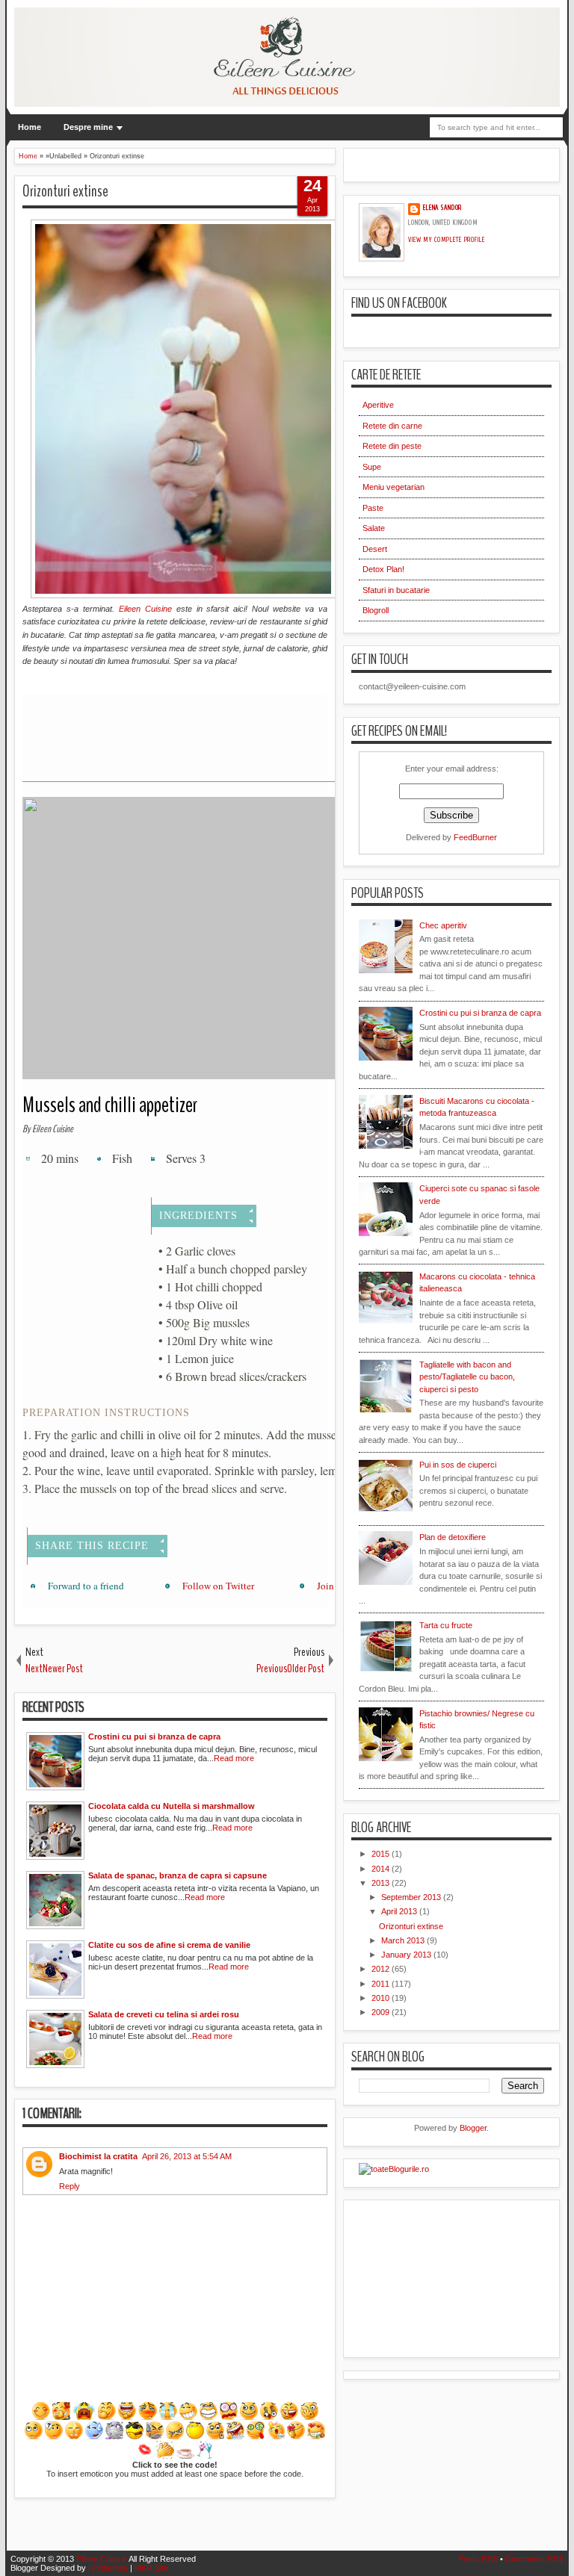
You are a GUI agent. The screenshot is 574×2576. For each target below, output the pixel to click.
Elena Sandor (442, 208)
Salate (374, 528)
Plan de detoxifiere (453, 1537)
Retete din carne (392, 426)
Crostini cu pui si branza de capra (480, 1013)
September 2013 (412, 1897)
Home (30, 127)
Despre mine (88, 127)
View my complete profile (447, 240)
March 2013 (404, 1940)
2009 (382, 2012)
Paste (373, 508)
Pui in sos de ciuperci (458, 1465)
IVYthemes (108, 2568)
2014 (382, 1869)
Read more (234, 1758)
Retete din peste (392, 446)
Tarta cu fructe (446, 1625)
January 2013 (407, 1955)
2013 (382, 1883)
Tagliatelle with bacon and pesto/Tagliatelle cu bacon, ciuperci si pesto (467, 1377)
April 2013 (400, 1911)
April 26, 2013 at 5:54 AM (187, 2156)
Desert (375, 549)
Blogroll (376, 610)
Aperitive (378, 405)
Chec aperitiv (443, 925)
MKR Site (151, 2568)
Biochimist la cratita (98, 2156)
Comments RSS (534, 2559)
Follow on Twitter (218, 1586)
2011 (382, 1984)
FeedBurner (475, 837)
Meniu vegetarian (394, 487)
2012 (382, 1969)
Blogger (473, 2128)
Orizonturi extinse (65, 191)
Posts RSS (478, 2559)
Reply (70, 2186)
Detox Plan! (383, 569)
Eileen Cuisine (145, 609)
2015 (382, 1854)
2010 (382, 1998)
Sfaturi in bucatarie (396, 590)
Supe (372, 467)
